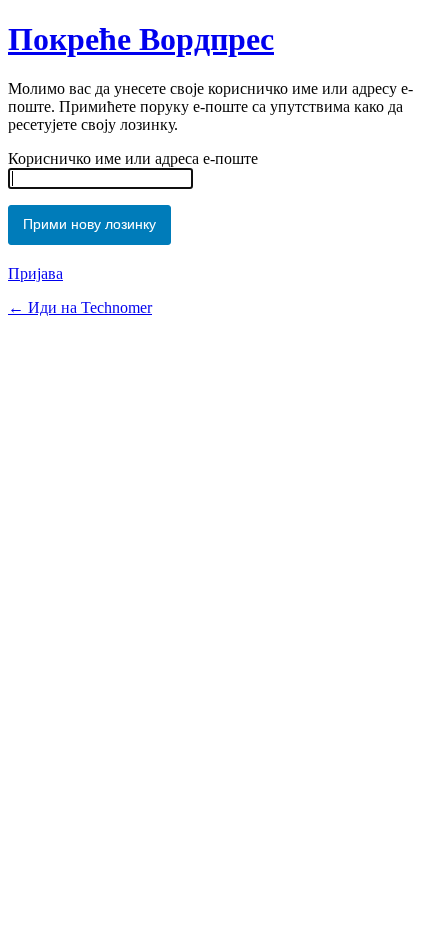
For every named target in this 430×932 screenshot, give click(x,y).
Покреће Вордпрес (141, 39)
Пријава (35, 273)
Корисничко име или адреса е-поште (133, 158)
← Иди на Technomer (80, 307)
